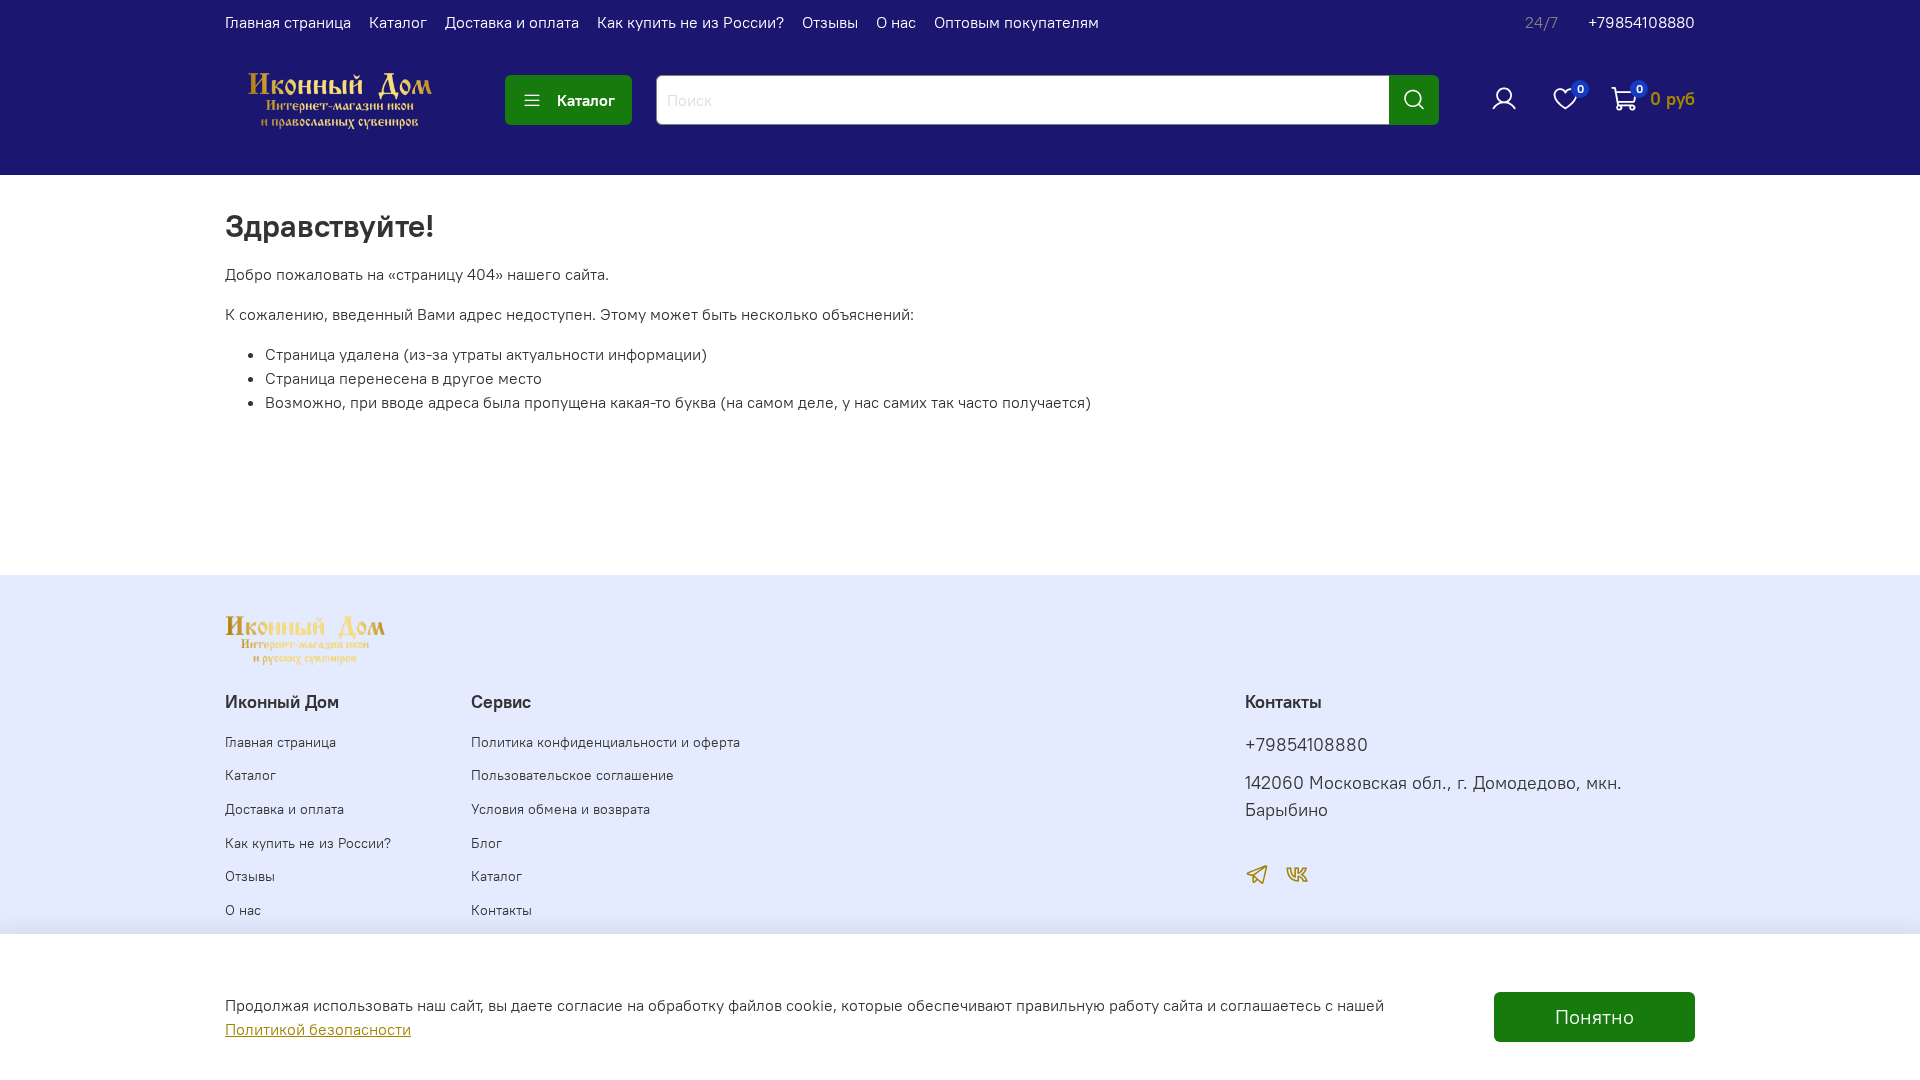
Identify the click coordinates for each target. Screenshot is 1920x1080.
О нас (896, 22)
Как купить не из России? (690, 22)
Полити (252, 1029)
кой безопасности (345, 1029)
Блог (486, 843)
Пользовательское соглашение (572, 775)
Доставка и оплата (512, 22)
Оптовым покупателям (1016, 22)
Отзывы (830, 22)
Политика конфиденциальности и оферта (605, 742)
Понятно (1594, 1016)
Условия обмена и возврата (560, 809)
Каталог (398, 22)
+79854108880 (1641, 22)
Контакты (501, 910)
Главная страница (288, 22)
